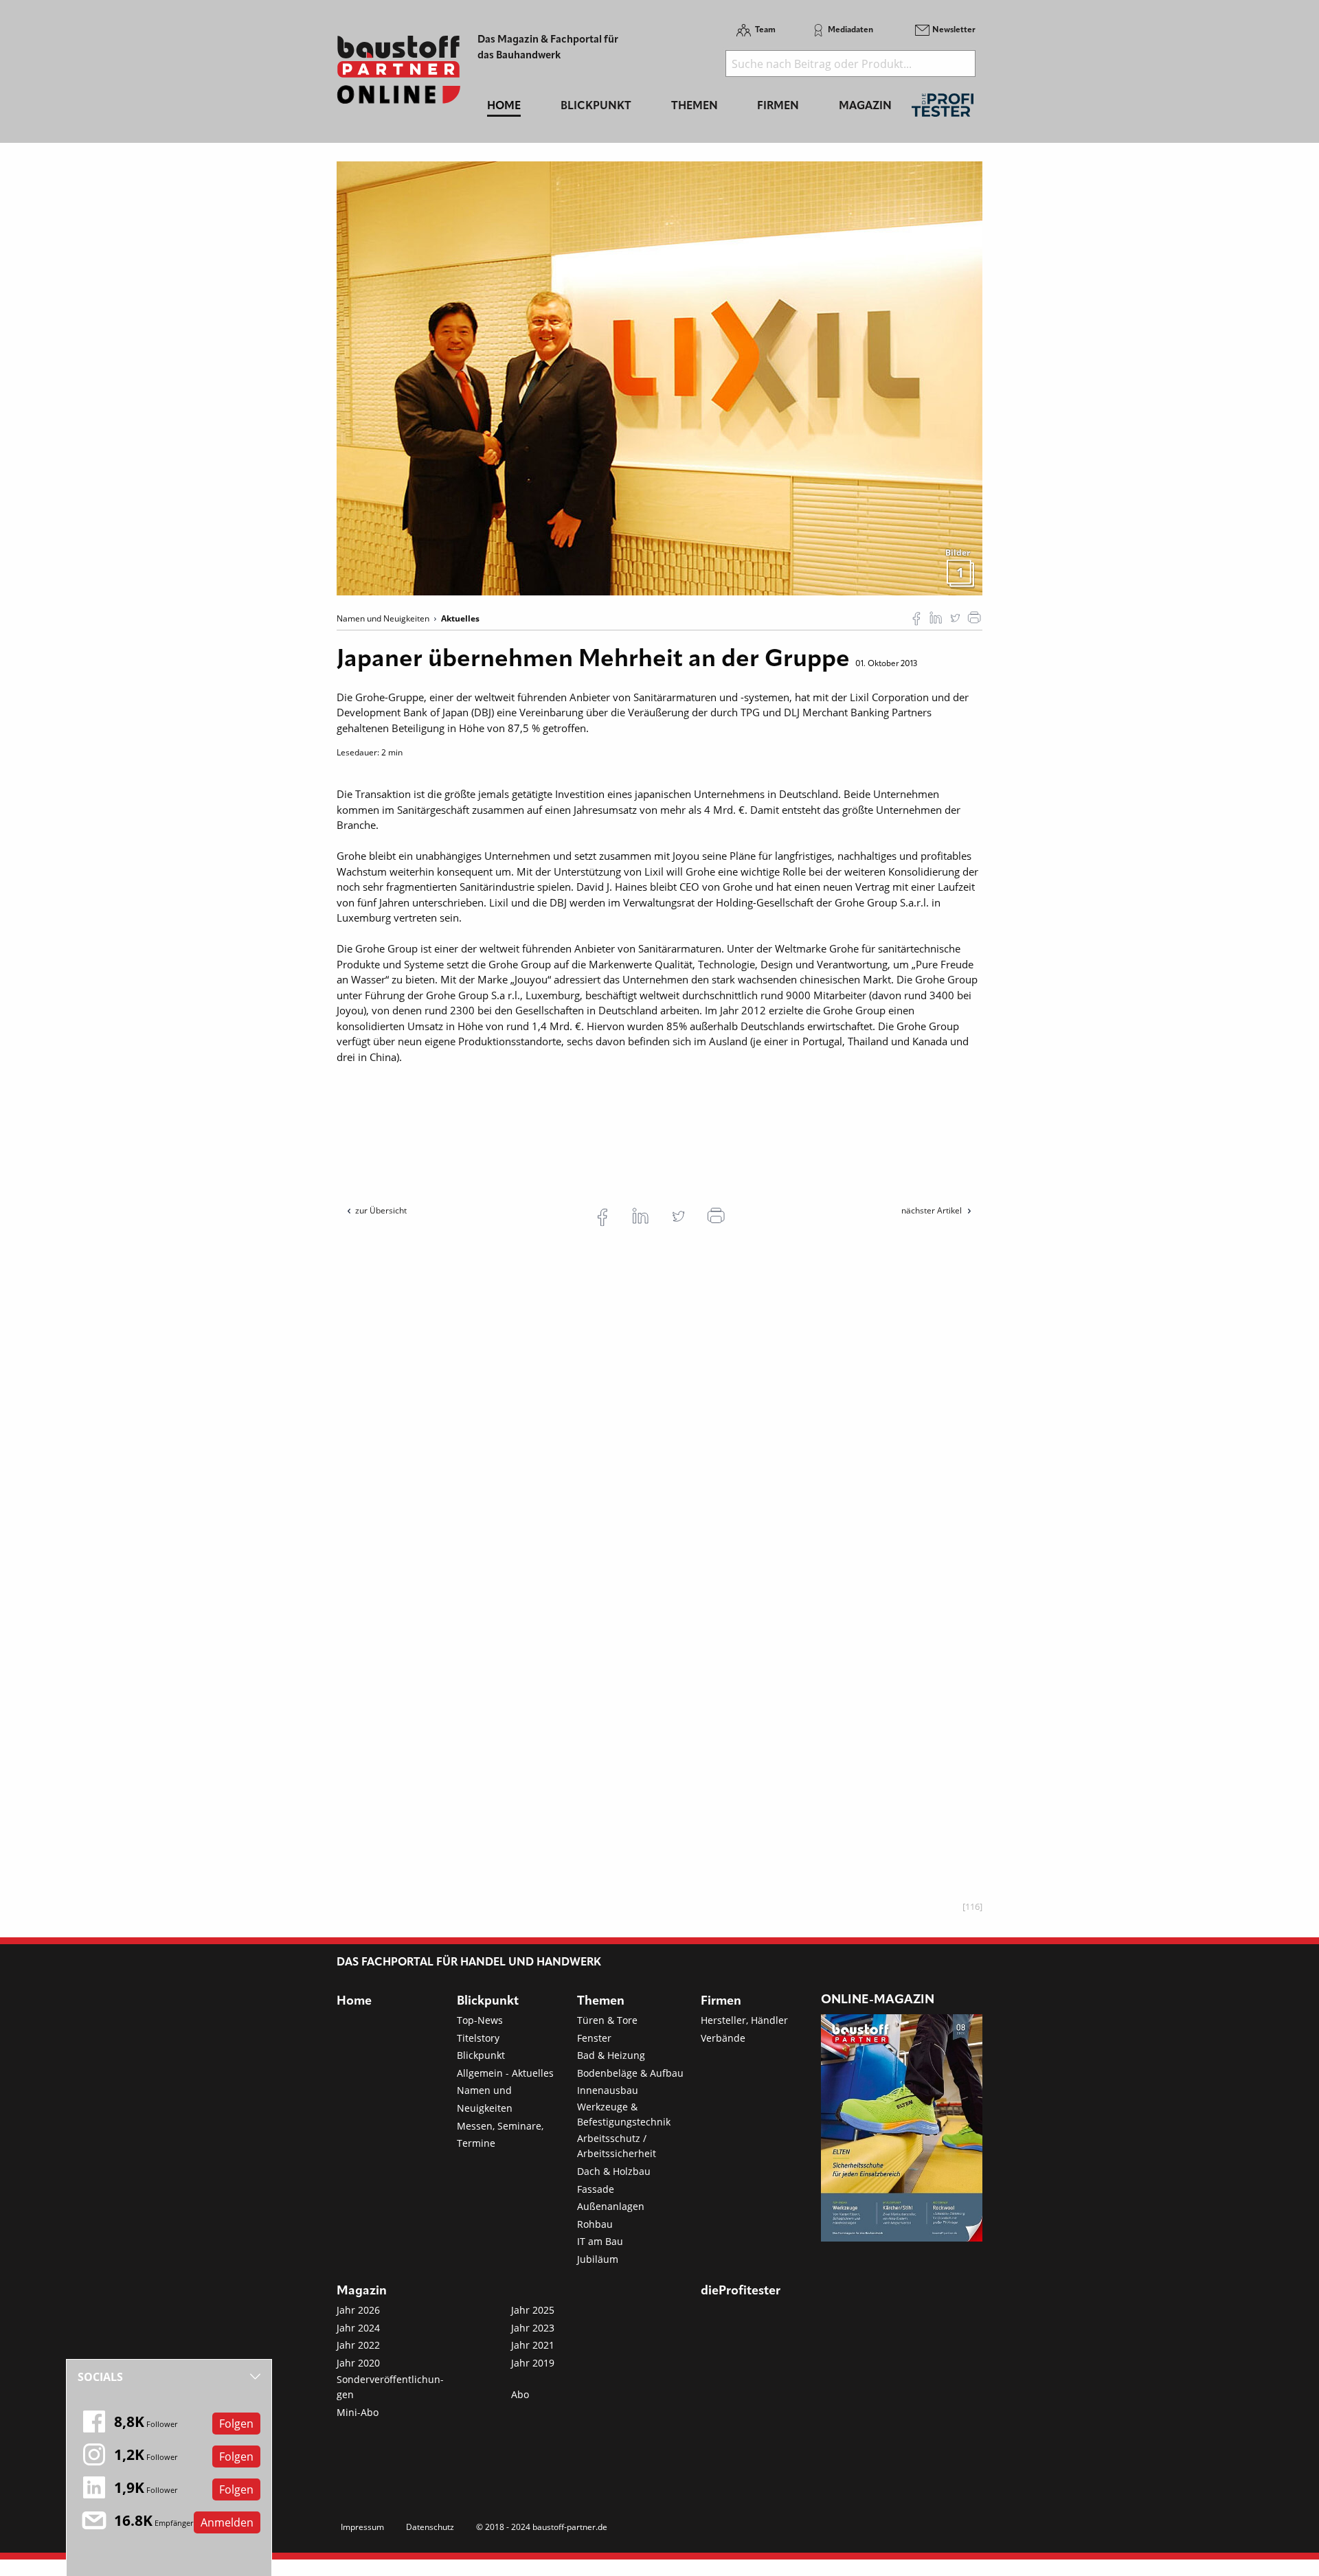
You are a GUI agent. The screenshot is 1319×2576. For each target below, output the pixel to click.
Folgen (236, 2424)
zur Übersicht (381, 1210)
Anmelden (227, 2522)
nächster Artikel (933, 1210)
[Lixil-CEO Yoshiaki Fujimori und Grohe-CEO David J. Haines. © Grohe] (659, 377)
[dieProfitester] (943, 109)
